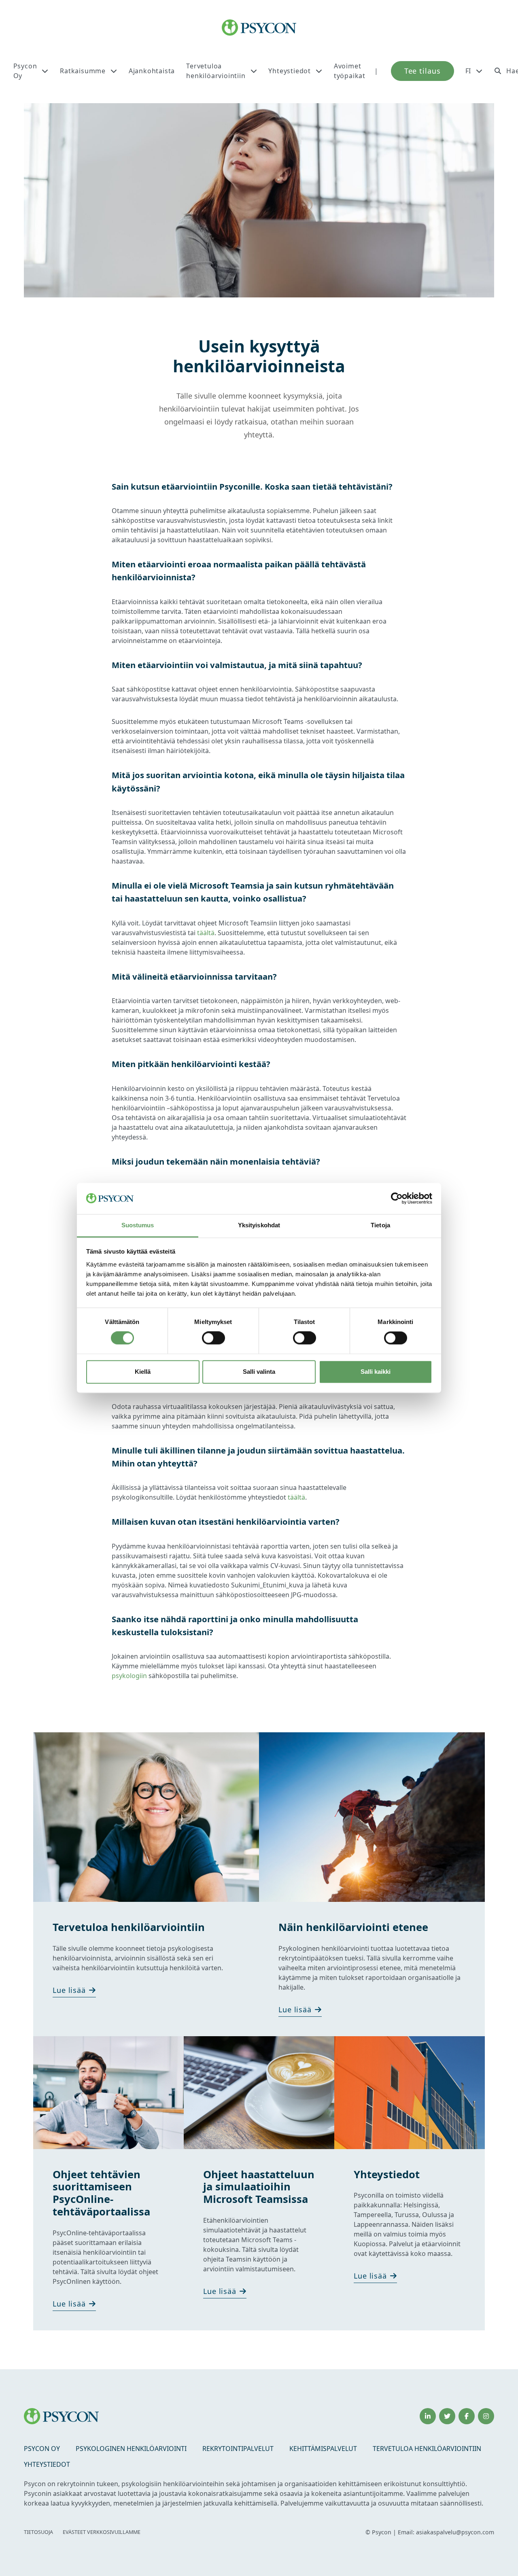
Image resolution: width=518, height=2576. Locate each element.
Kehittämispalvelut (323, 2449)
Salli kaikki (376, 1372)
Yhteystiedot (290, 71)
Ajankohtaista (152, 71)
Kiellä (143, 1372)
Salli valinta (259, 1372)
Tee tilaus (422, 71)
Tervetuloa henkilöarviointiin (216, 71)
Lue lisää (69, 1990)
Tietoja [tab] (380, 1225)
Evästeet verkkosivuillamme (102, 2532)
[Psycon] (259, 28)
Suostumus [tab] (138, 1225)
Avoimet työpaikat (350, 71)
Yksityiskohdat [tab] (259, 1225)
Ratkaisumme (83, 71)
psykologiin (130, 1676)
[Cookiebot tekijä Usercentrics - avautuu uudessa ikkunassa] (397, 1199)
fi (468, 71)
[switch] (213, 1338)
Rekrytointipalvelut (238, 2449)
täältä (206, 933)
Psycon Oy (25, 71)
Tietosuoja (38, 2532)
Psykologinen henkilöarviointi (131, 2449)
